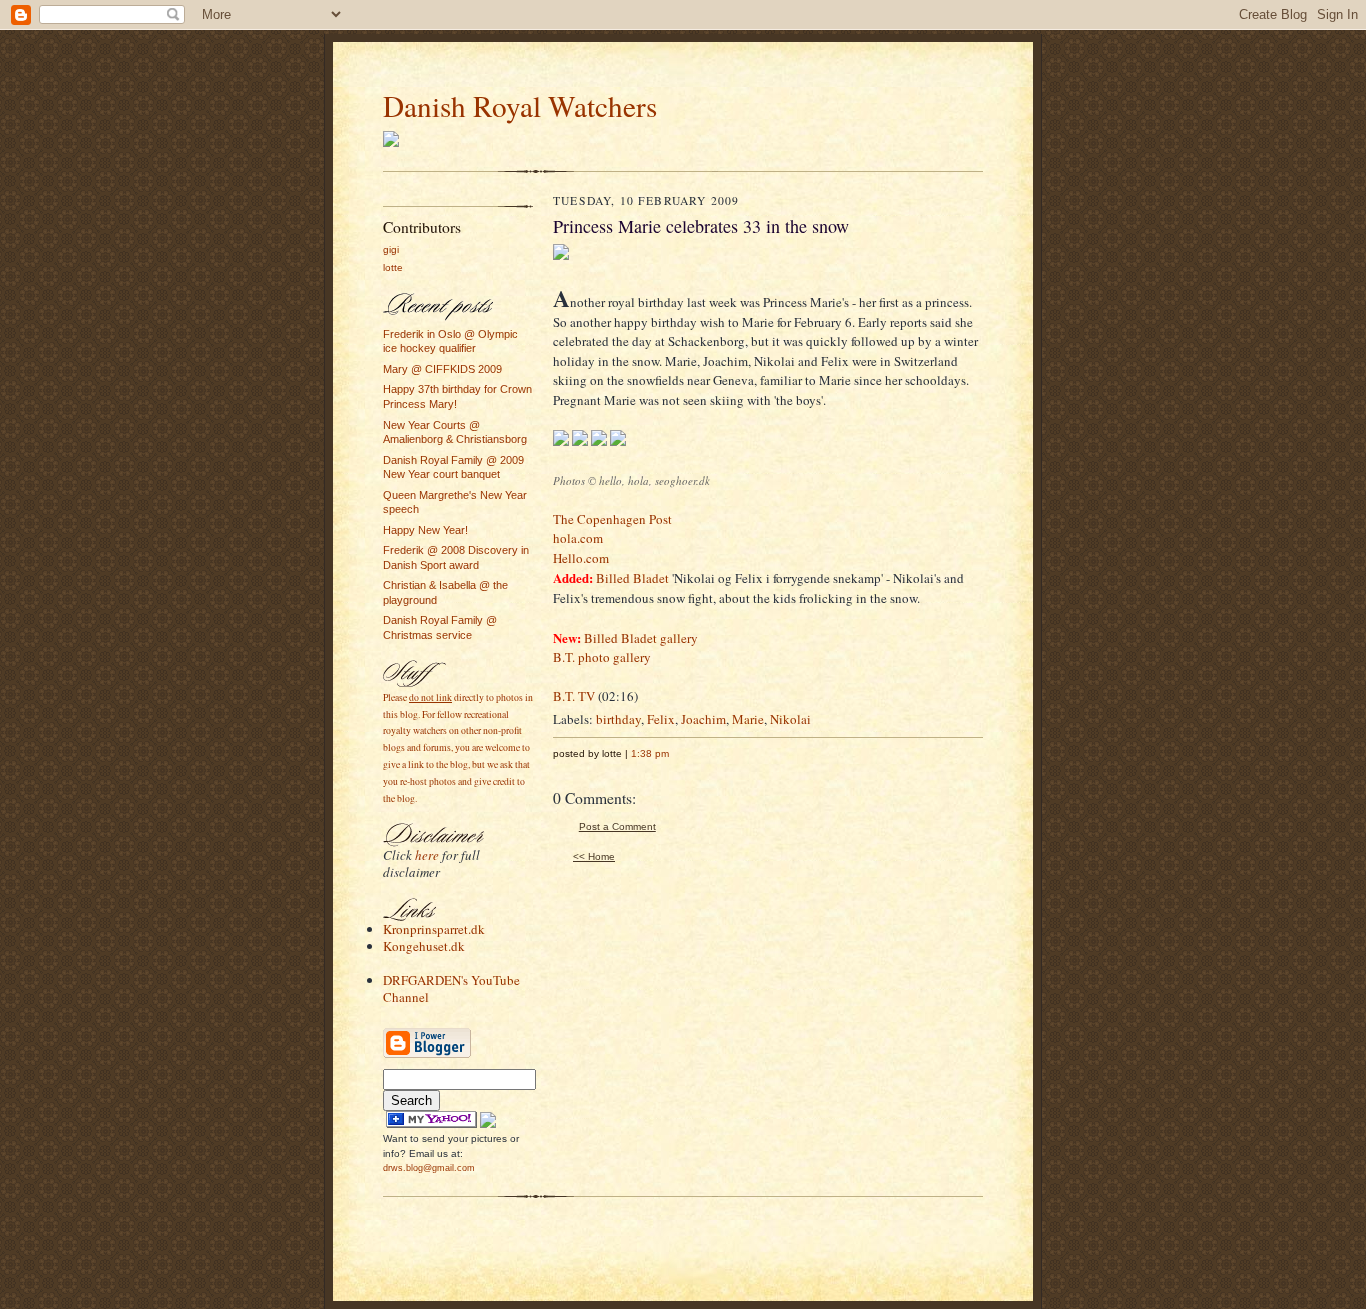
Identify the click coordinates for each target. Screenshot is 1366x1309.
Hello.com (581, 558)
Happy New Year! (425, 530)
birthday (618, 719)
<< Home (594, 856)
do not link (430, 697)
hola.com (578, 538)
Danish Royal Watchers (520, 105)
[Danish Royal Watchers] (431, 1124)
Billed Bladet (632, 578)
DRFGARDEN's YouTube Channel (451, 988)
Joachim (703, 719)
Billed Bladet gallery (641, 638)
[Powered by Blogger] (427, 1055)
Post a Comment (617, 826)
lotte (393, 267)
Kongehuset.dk (424, 946)
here (427, 855)
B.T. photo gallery (602, 657)
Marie (748, 719)
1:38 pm (650, 753)
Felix (661, 719)
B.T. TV (574, 696)
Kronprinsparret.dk (434, 929)
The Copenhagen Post (612, 519)
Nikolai (790, 719)
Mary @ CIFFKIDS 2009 (442, 369)
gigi (391, 249)
